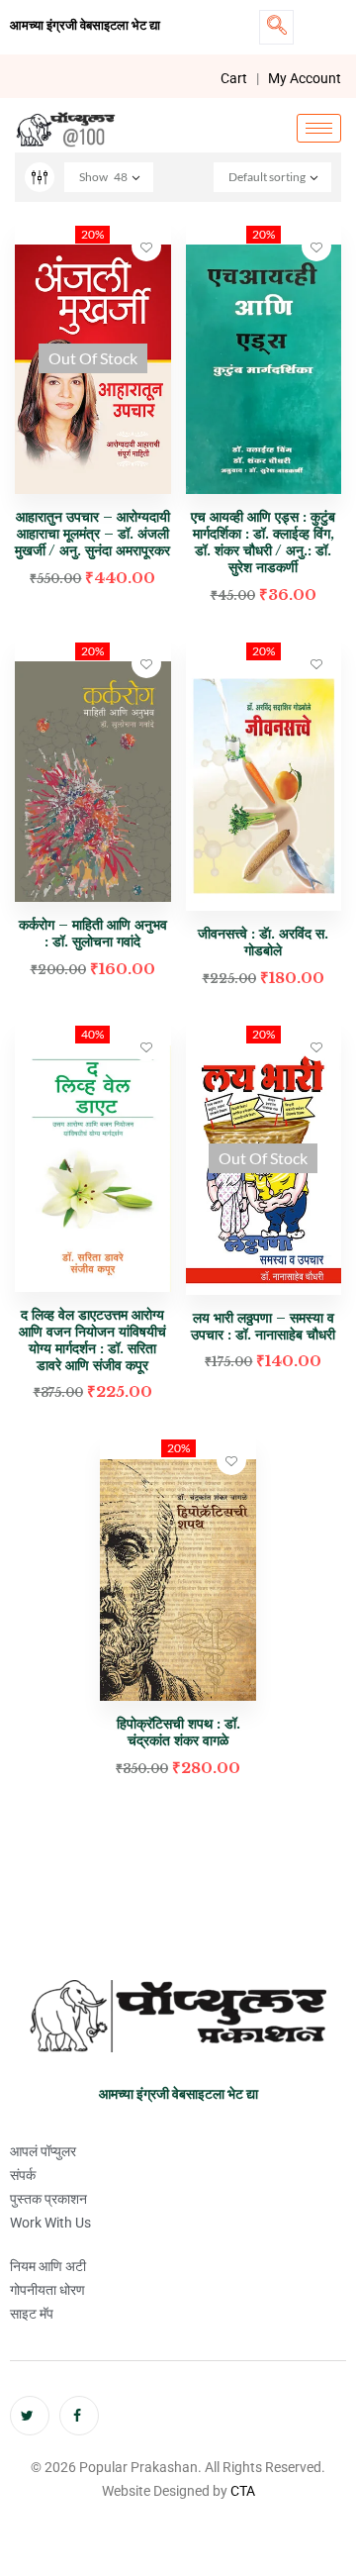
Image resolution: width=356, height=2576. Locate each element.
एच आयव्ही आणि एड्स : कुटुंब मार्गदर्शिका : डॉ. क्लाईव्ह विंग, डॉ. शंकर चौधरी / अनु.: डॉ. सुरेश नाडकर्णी (263, 542)
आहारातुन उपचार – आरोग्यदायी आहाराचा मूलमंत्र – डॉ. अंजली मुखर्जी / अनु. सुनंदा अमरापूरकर (92, 534)
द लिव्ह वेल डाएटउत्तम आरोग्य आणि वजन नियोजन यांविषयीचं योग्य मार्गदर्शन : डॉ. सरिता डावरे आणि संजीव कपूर (92, 1339)
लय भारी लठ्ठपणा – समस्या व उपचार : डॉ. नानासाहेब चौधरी (263, 1326)
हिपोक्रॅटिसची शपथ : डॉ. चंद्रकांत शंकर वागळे (178, 1732)
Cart (234, 78)
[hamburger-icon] (319, 128)
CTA (243, 2491)
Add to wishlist (146, 247)
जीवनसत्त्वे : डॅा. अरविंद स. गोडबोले (263, 942)
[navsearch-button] (276, 27)
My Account (305, 78)
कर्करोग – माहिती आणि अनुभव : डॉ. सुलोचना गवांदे (93, 933)
